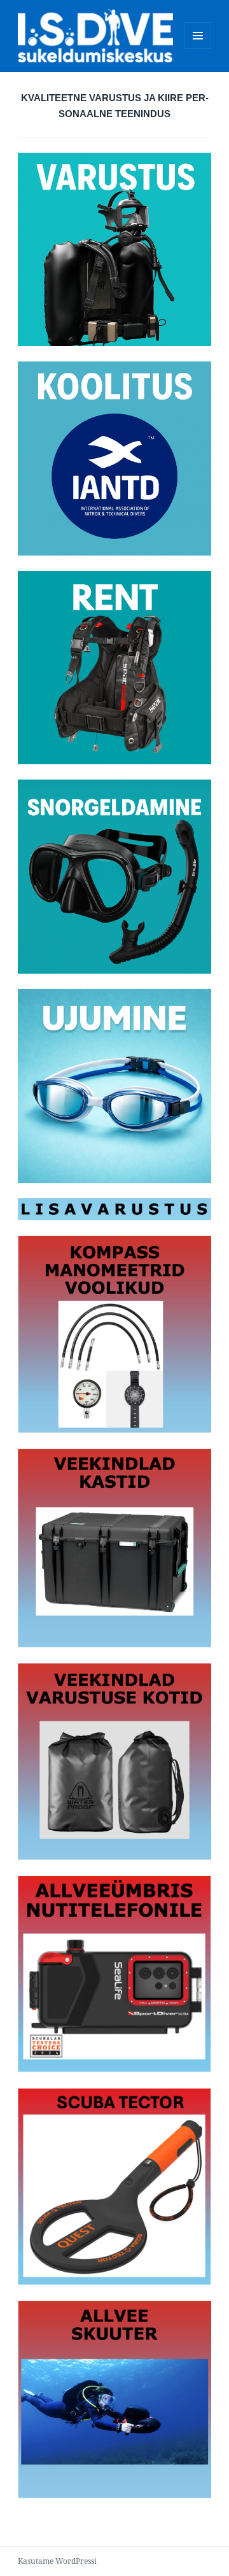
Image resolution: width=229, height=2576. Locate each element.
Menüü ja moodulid (198, 49)
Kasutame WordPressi (57, 2561)
